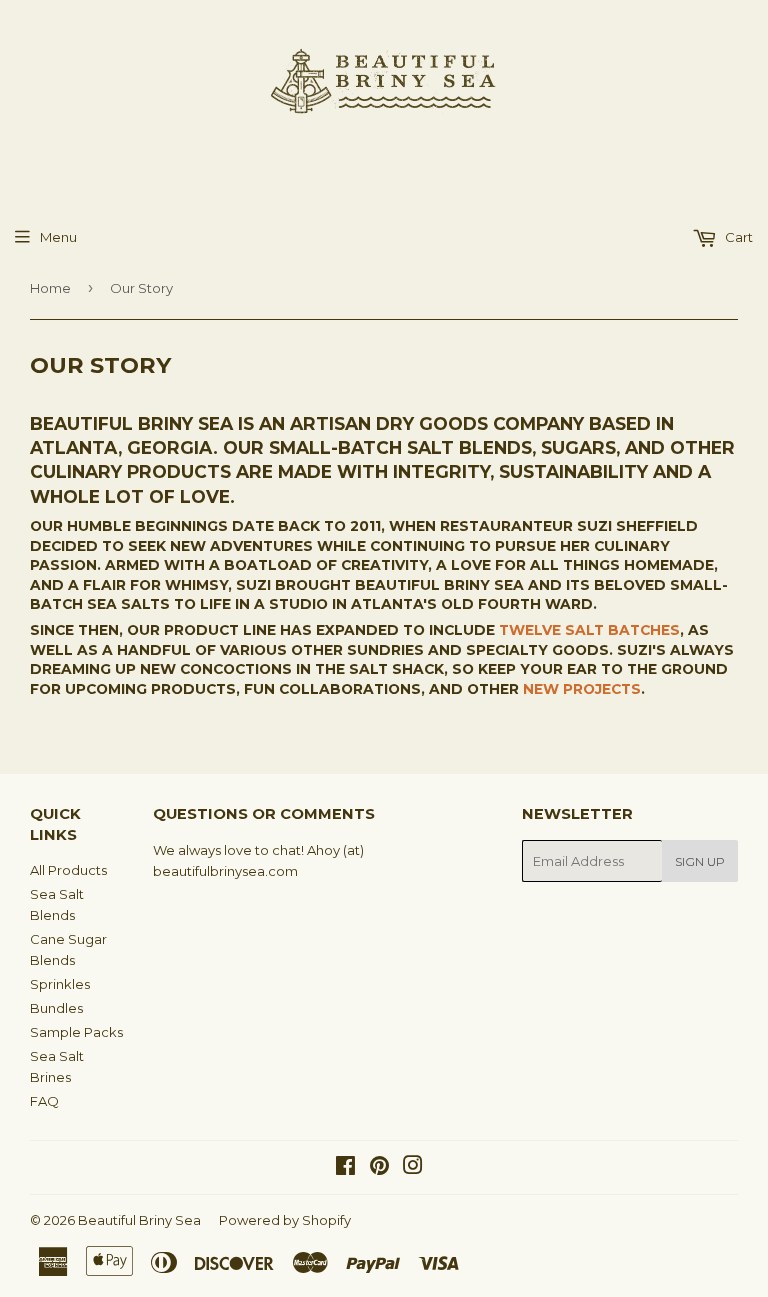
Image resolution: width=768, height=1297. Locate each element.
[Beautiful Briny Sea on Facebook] (345, 1168)
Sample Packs (76, 1032)
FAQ (44, 1101)
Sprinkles (60, 984)
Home (50, 288)
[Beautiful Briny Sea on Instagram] (413, 1168)
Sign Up (700, 861)
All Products (68, 870)
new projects (582, 689)
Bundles (56, 1008)
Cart (737, 237)
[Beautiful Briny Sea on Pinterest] (379, 1168)
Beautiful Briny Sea (139, 1220)
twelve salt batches (589, 630)
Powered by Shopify (285, 1220)
